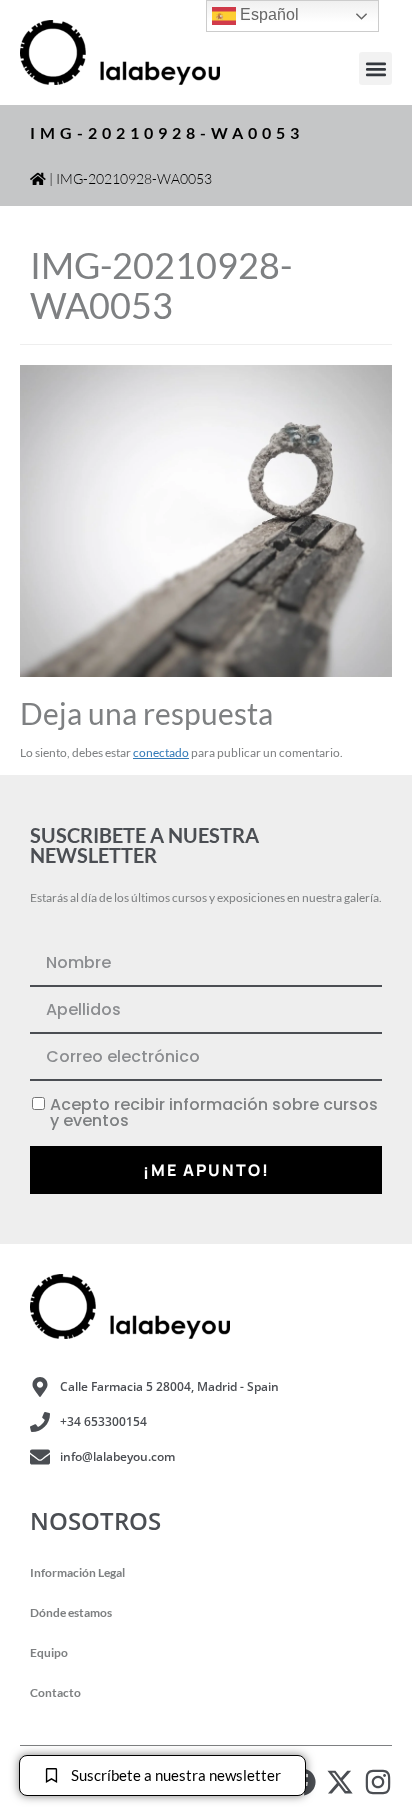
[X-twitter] (340, 1782)
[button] (375, 68)
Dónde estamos (71, 1612)
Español (267, 14)
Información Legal (77, 1572)
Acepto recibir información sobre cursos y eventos (214, 1113)
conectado (161, 752)
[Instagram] (378, 1782)
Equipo (49, 1652)
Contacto (55, 1692)
